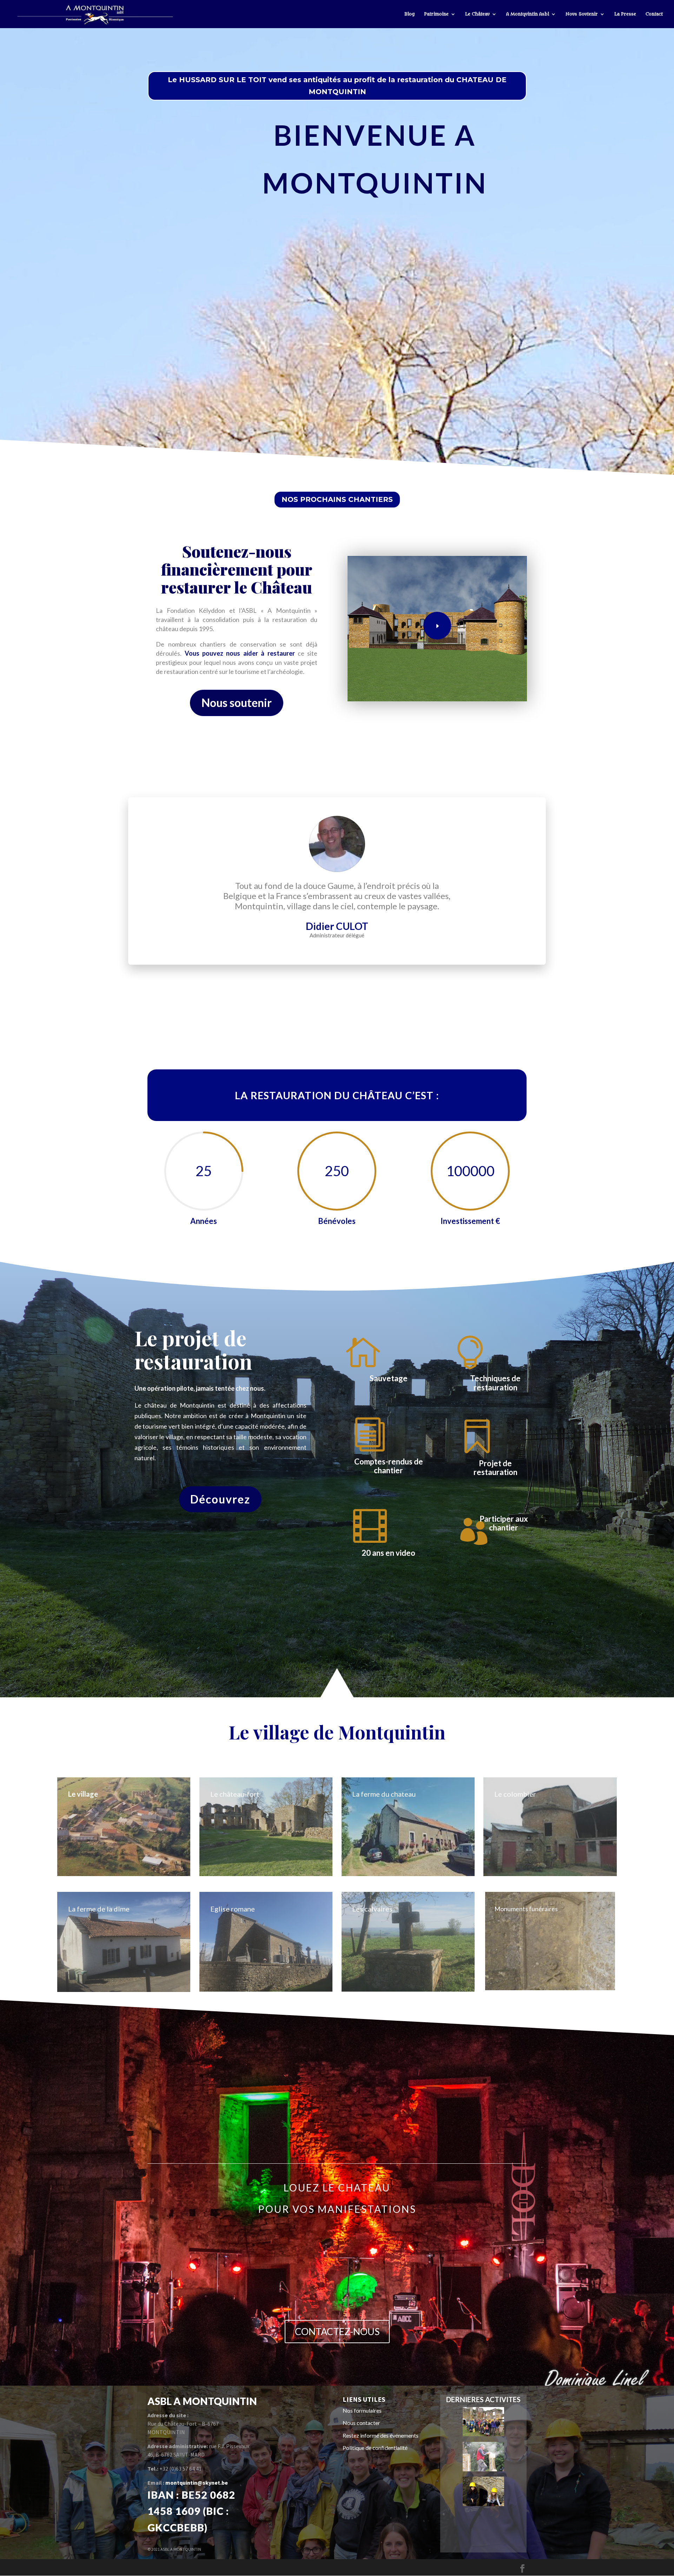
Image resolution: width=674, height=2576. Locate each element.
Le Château (477, 14)
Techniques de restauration (495, 1383)
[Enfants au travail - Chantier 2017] (483, 2504)
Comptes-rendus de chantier (389, 1466)
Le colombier (515, 1794)
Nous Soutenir (582, 14)
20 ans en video (388, 1553)
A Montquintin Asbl (528, 14)
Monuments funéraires (526, 1909)
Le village (83, 1794)
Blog (409, 14)
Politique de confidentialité (375, 2448)
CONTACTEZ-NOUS (337, 2331)
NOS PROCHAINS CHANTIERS (337, 499)
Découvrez (220, 1499)
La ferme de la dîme (99, 1909)
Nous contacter (361, 2423)
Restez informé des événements (381, 2435)
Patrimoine (436, 14)
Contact (654, 14)
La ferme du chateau (384, 1794)
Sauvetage (389, 1378)
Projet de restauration (495, 1468)
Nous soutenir (237, 703)
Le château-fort (235, 1794)
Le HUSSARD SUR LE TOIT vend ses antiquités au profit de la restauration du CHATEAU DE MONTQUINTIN (337, 86)
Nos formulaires (362, 2410)
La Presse (625, 14)
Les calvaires (372, 1909)
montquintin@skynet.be (197, 2483)
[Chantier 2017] (483, 2434)
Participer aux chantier (504, 1523)
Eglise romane (233, 1909)
